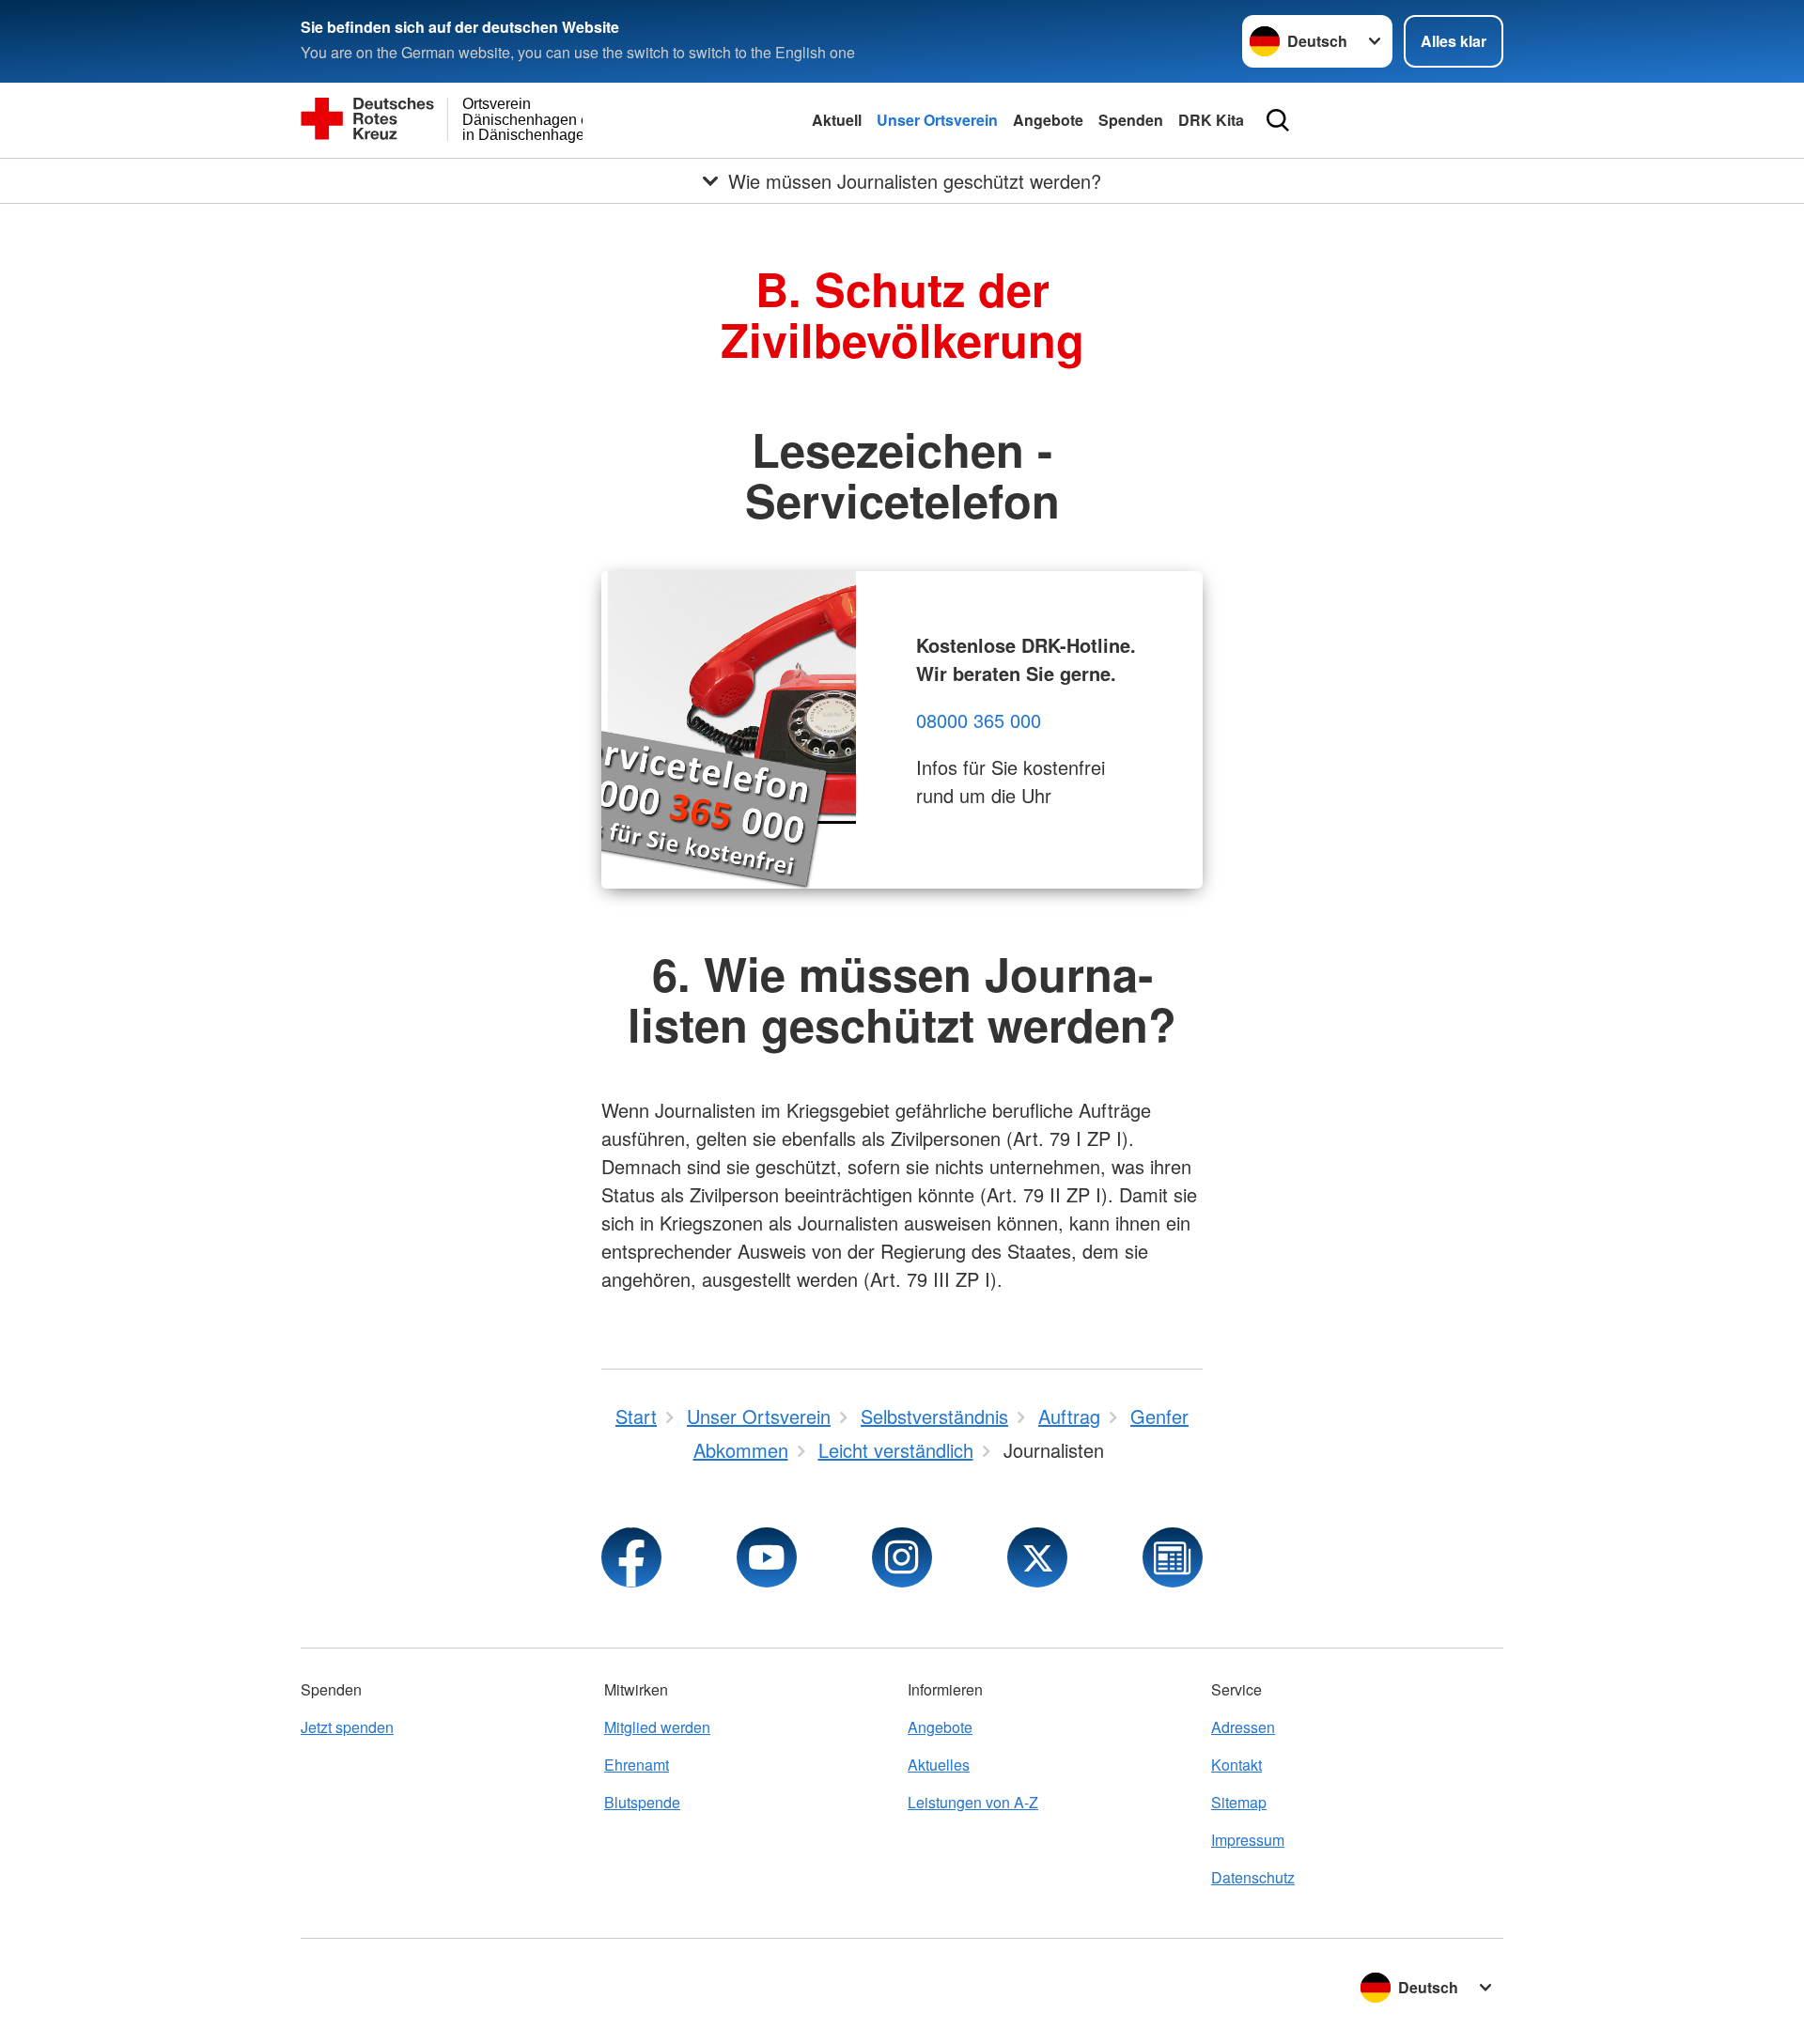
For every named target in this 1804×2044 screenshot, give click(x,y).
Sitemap (1239, 1802)
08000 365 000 (979, 720)
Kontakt (1236, 1765)
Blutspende (642, 1802)
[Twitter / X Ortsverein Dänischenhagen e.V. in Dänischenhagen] (1037, 1557)
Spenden (1131, 120)
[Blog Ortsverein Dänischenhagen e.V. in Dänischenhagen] (1173, 1557)
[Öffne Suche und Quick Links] (1278, 120)
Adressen (1243, 1727)
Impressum (1248, 1840)
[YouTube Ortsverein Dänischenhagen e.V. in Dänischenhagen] (767, 1557)
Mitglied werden (657, 1727)
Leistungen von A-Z (973, 1802)
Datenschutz (1253, 1877)
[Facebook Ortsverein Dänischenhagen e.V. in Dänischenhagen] (631, 1557)
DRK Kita (1211, 120)
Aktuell (837, 120)
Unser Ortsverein (937, 120)
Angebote (1048, 120)
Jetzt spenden (347, 1727)
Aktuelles (939, 1765)
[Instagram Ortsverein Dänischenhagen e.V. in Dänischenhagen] (902, 1557)
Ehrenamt (637, 1765)
